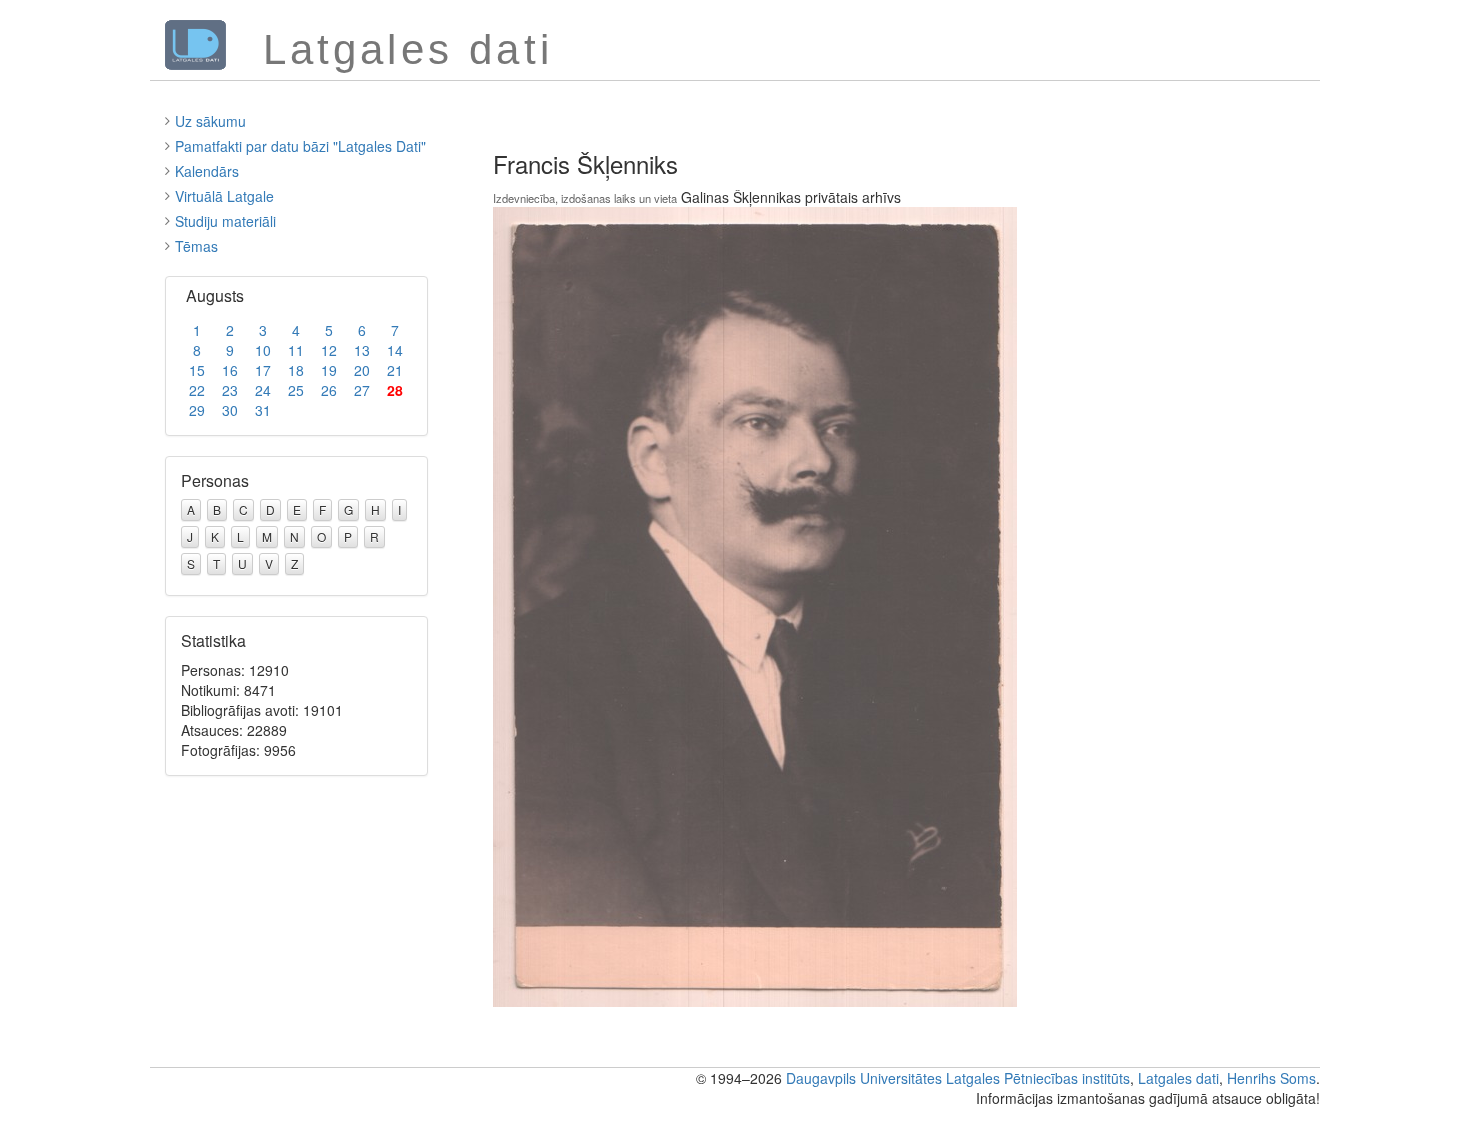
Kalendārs (207, 171)
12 (329, 350)
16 (230, 370)
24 (263, 390)
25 (296, 390)
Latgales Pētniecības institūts (1038, 1078)
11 (296, 350)
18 (296, 370)
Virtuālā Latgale (224, 196)
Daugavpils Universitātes (864, 1078)
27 (362, 390)
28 (395, 390)
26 (329, 390)
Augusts (215, 295)
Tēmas (196, 246)
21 (395, 370)
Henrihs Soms (1271, 1078)
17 (263, 370)
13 (362, 350)
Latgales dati (1178, 1078)
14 (395, 350)
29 (197, 410)
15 (197, 370)
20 (362, 370)
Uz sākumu (210, 121)
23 (230, 390)
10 (263, 350)
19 (329, 370)
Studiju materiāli (225, 221)
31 (263, 410)
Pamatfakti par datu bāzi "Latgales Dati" (300, 146)
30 (230, 410)
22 (197, 390)
